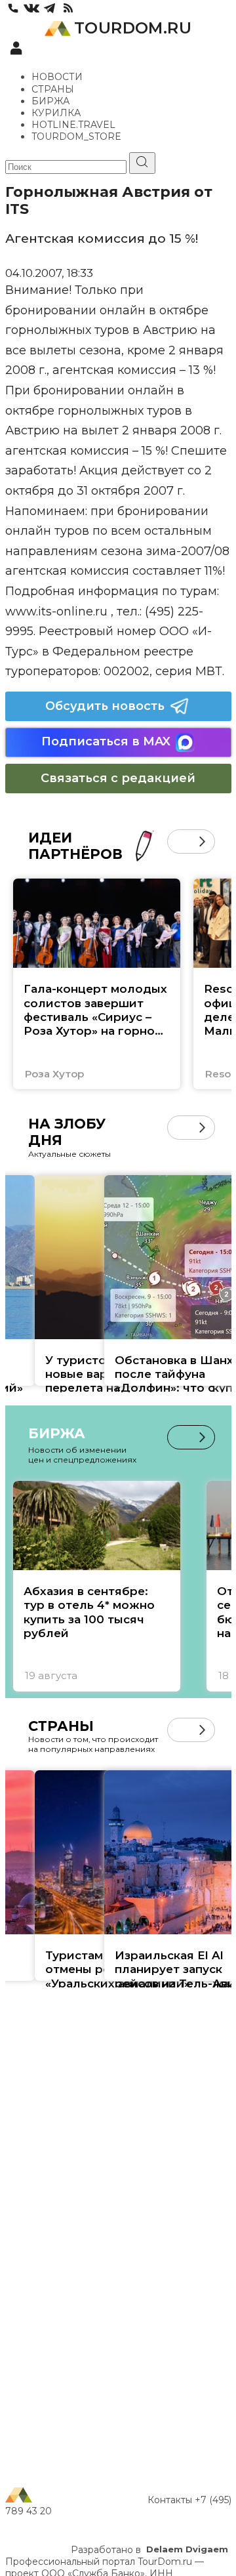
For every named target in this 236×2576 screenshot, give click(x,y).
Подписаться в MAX (106, 741)
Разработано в (149, 2550)
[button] (179, 841)
